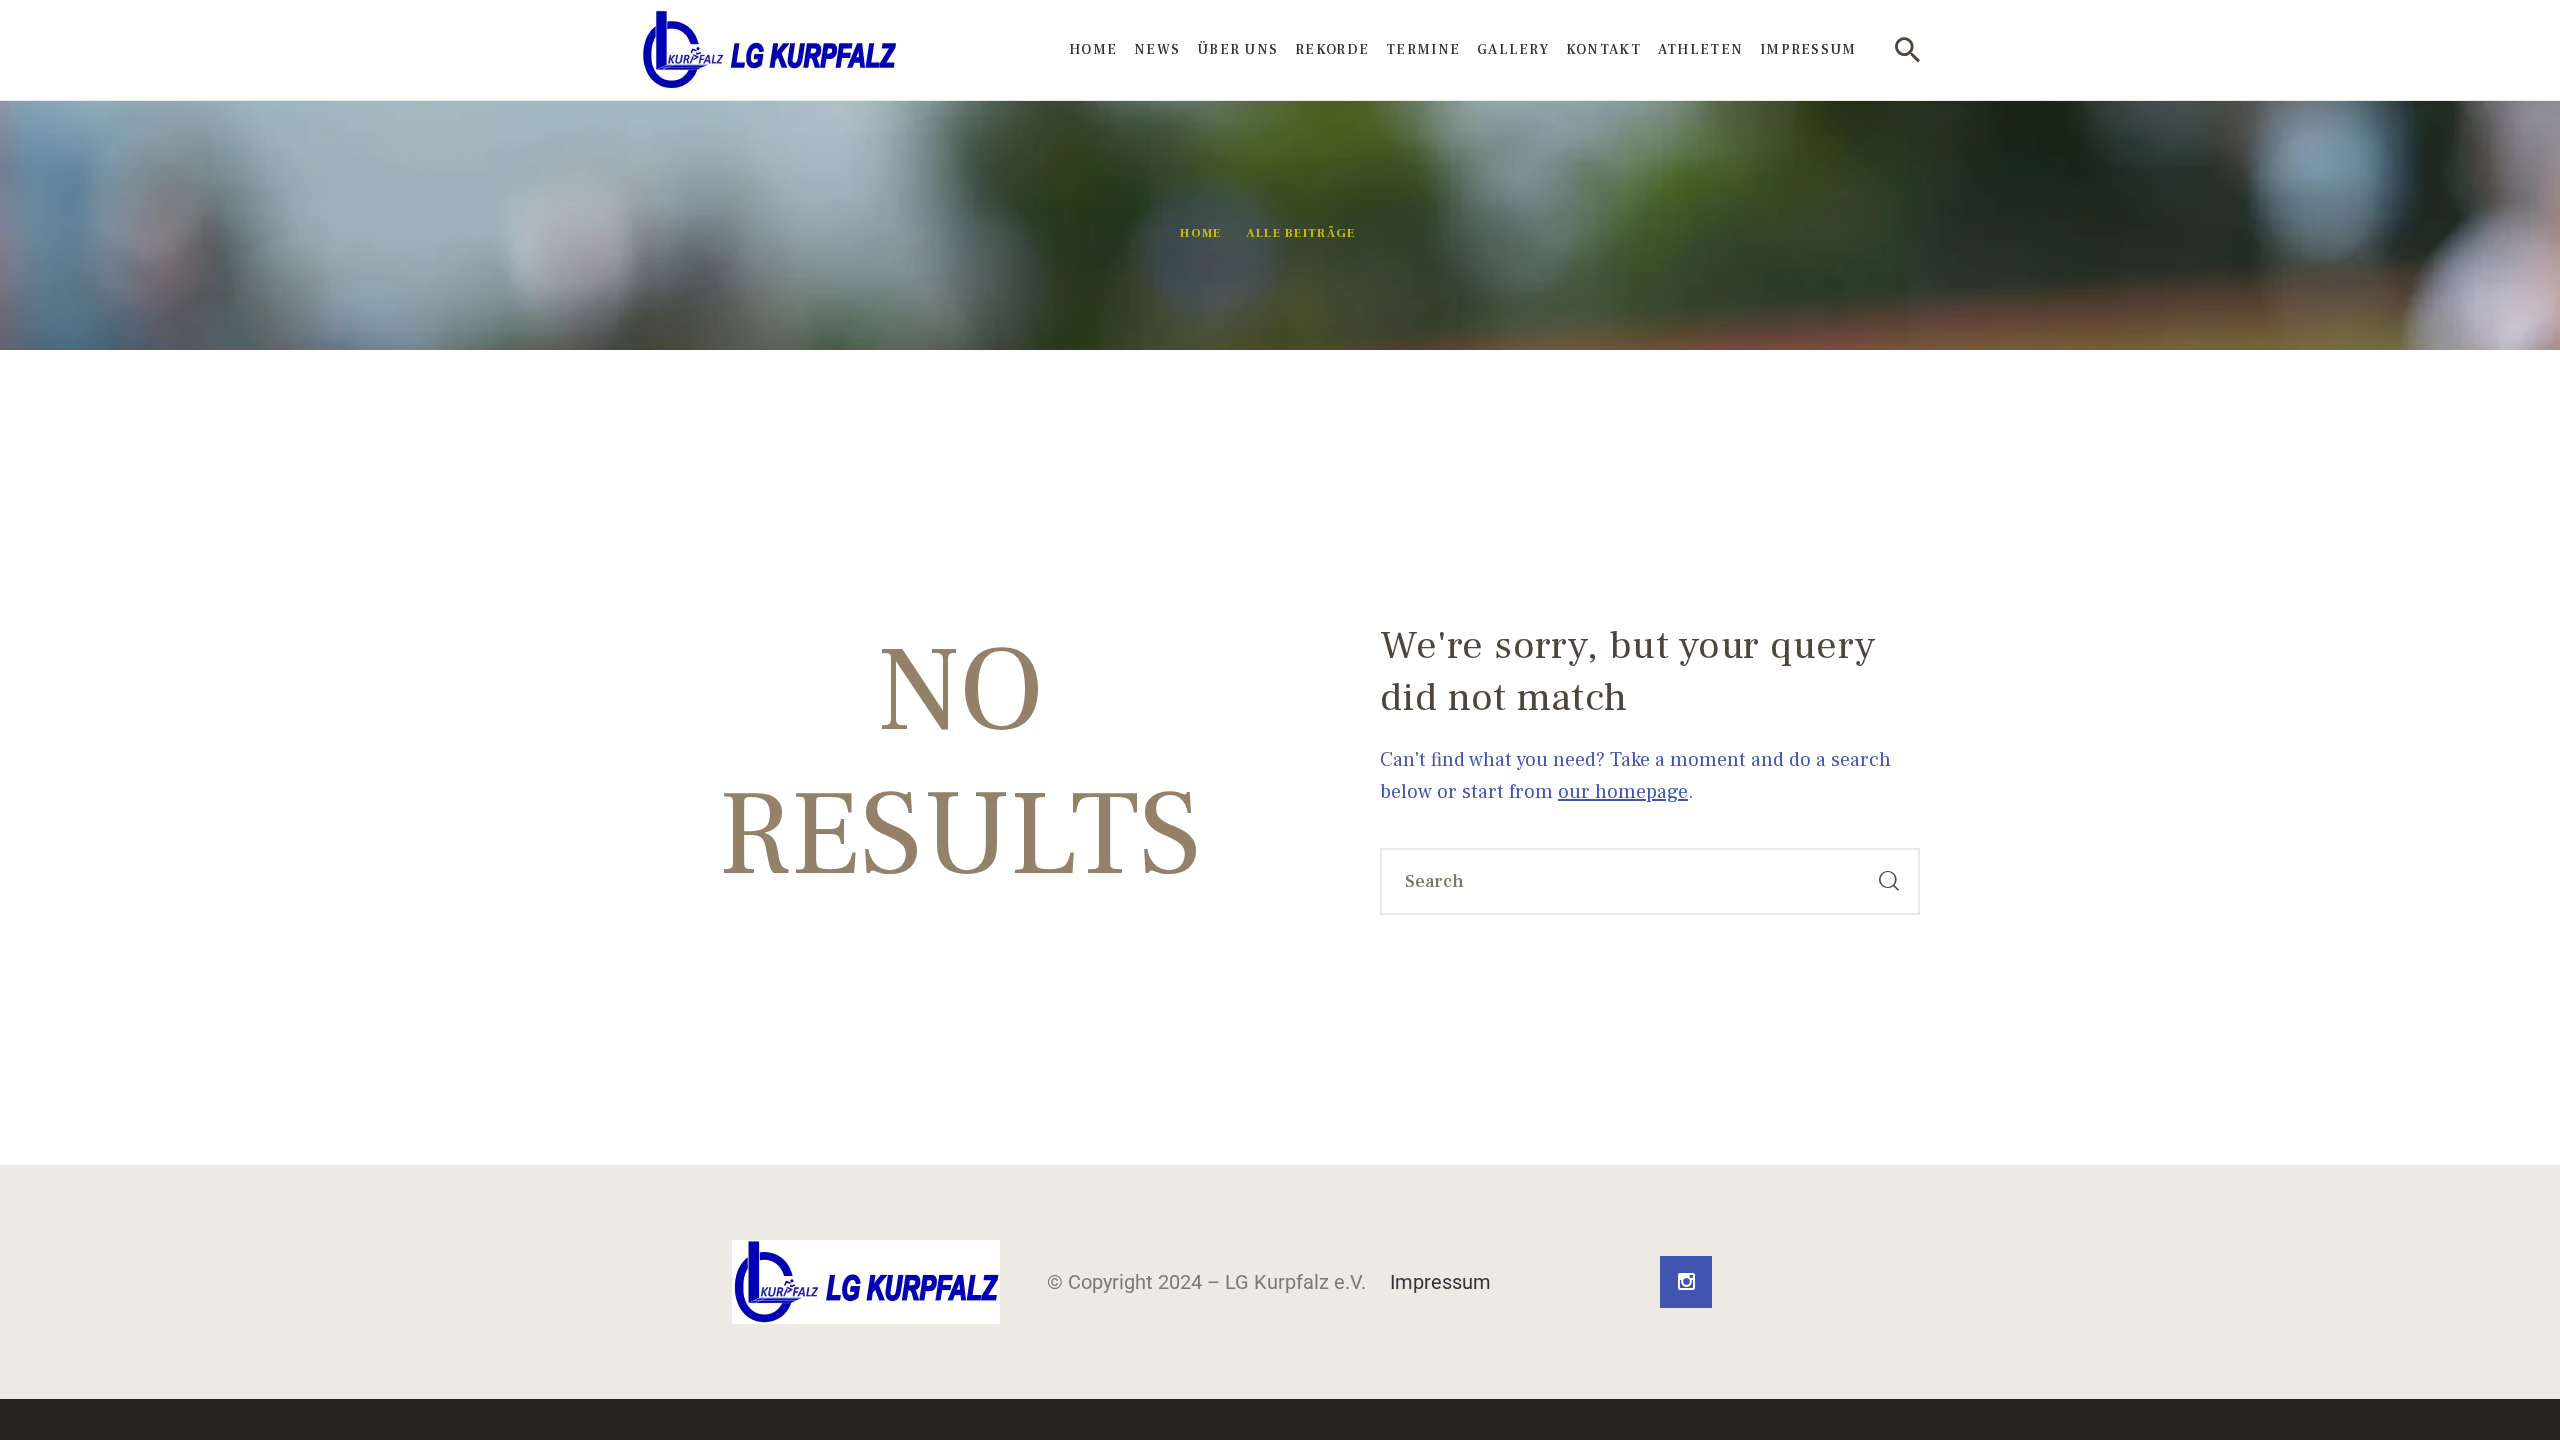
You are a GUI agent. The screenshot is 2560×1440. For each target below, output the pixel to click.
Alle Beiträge (1301, 233)
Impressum (1440, 1282)
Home (1200, 234)
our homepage (1623, 792)
